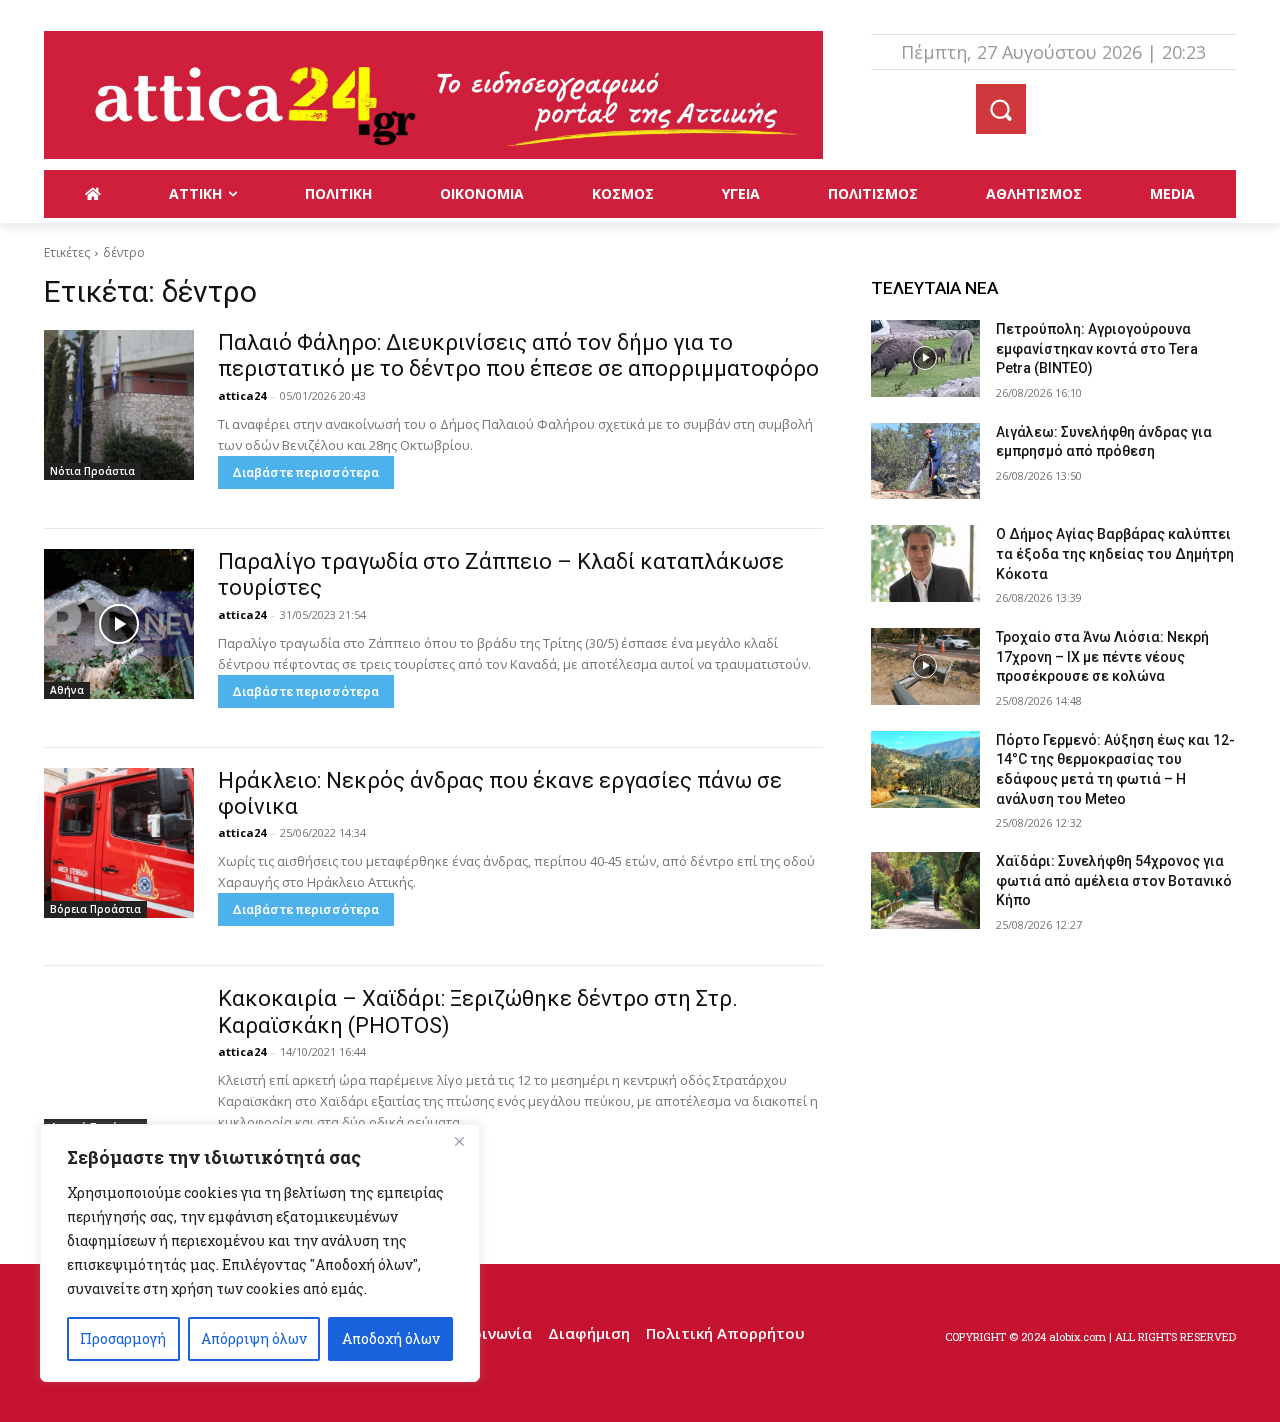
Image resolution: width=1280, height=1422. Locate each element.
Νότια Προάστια (92, 471)
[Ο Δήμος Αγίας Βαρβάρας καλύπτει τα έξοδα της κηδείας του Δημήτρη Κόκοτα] (926, 563)
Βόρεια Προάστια (95, 909)
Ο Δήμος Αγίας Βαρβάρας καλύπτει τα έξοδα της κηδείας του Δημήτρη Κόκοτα (1115, 553)
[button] (1001, 109)
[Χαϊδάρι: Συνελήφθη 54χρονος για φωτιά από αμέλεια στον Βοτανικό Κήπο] (926, 890)
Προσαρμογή (123, 1338)
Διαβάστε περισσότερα (306, 472)
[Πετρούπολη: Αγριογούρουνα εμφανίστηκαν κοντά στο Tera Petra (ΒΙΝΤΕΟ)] (926, 358)
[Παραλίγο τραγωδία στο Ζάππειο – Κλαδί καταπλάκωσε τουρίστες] (119, 624)
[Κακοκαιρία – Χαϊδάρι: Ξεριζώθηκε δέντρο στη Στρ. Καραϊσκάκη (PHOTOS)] (119, 1061)
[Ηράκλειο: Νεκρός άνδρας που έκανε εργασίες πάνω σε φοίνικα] (119, 843)
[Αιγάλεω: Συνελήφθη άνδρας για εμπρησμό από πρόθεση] (926, 461)
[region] (260, 1253)
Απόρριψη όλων (254, 1338)
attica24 (242, 395)
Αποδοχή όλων (391, 1338)
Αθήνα (67, 690)
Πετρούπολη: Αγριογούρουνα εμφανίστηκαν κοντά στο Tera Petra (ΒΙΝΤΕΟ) (1097, 348)
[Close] (459, 1141)
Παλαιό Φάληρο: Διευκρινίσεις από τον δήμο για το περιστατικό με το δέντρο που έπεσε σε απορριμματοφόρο (518, 355)
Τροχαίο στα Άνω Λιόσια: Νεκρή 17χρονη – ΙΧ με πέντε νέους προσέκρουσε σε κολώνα (1102, 656)
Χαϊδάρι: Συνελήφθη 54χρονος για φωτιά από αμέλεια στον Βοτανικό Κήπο (1114, 880)
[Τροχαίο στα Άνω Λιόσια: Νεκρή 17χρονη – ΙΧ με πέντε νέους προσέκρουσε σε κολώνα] (926, 666)
